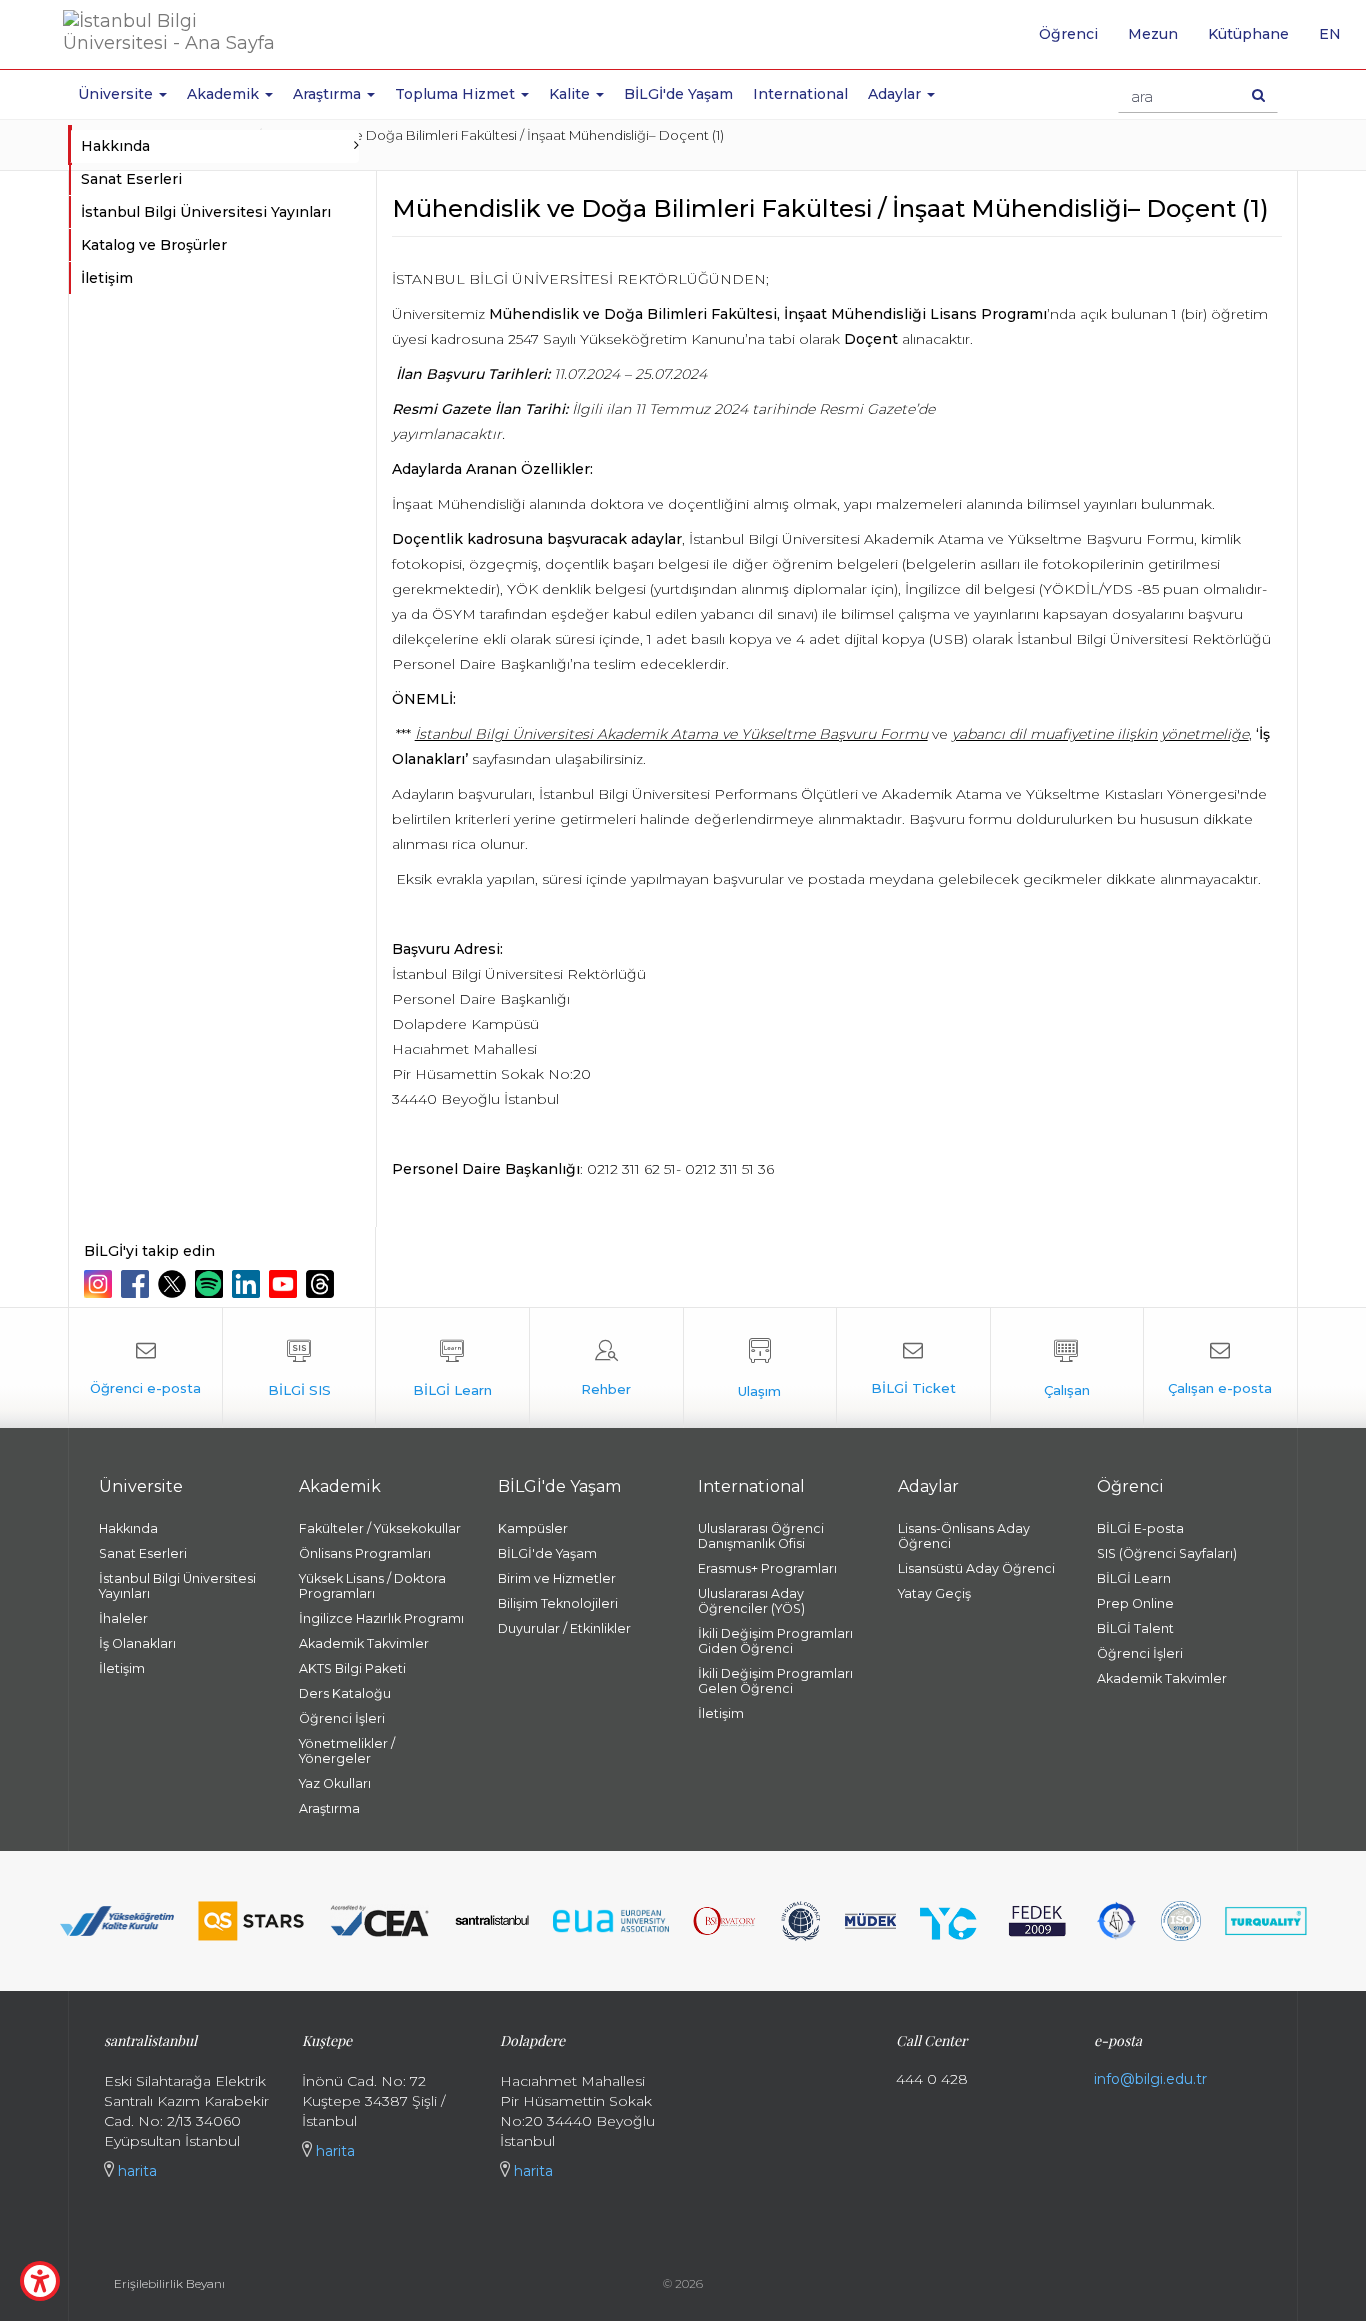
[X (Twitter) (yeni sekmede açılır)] (174, 1284)
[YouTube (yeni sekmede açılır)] (285, 1284)
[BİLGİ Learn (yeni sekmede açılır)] (452, 1368)
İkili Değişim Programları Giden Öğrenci (775, 1641)
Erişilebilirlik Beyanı (169, 2283)
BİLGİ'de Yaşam (678, 94)
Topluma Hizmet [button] (457, 94)
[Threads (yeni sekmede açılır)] (322, 1284)
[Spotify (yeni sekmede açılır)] (211, 1284)
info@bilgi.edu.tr (1150, 2079)
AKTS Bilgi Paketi (352, 1668)
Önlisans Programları (365, 1553)
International (800, 94)
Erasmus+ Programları (767, 1568)
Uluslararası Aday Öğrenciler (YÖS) (751, 1601)
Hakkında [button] (115, 146)
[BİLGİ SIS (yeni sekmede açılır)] (299, 1368)
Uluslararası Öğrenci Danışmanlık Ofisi (761, 1536)
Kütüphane (1248, 34)
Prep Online (1135, 1603)
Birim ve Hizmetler (557, 1578)
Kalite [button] (571, 94)
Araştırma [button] (329, 94)
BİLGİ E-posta (1140, 1528)
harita (135, 2171)
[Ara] (1258, 95)
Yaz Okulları (335, 1783)
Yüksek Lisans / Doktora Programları (372, 1586)
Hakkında (128, 1528)
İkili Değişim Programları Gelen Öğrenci (775, 1681)
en (1337, 41)
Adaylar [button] (896, 94)
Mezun (1153, 34)
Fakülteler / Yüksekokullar (380, 1528)
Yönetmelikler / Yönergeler (347, 1751)
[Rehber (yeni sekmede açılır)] (606, 1368)
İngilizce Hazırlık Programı (381, 1618)
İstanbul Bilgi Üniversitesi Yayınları (206, 212)
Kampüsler (533, 1528)
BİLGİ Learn (1134, 1578)
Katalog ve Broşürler (154, 245)
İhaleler (123, 1618)
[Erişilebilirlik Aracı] (40, 2281)
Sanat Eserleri (131, 179)
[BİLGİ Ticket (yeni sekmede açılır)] (913, 1368)
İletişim (107, 278)
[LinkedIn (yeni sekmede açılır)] (248, 1284)
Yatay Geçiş (934, 1593)
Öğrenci (1068, 34)
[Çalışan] (1067, 1368)
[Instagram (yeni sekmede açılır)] (100, 1284)
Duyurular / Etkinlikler (564, 1628)
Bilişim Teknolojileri (558, 1603)
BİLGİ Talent (1135, 1628)
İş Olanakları (137, 1643)
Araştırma (329, 1808)
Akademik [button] (225, 94)
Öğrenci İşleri (342, 1718)
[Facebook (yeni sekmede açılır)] (137, 1284)
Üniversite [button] (117, 94)
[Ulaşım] (760, 1368)
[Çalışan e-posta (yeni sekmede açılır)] (1220, 1368)
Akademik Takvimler (364, 1643)
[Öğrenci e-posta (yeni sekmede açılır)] (145, 1368)
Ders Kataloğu (345, 1693)
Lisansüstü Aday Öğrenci (976, 1568)
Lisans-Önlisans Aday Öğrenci (964, 1536)
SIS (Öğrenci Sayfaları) (1167, 1553)
